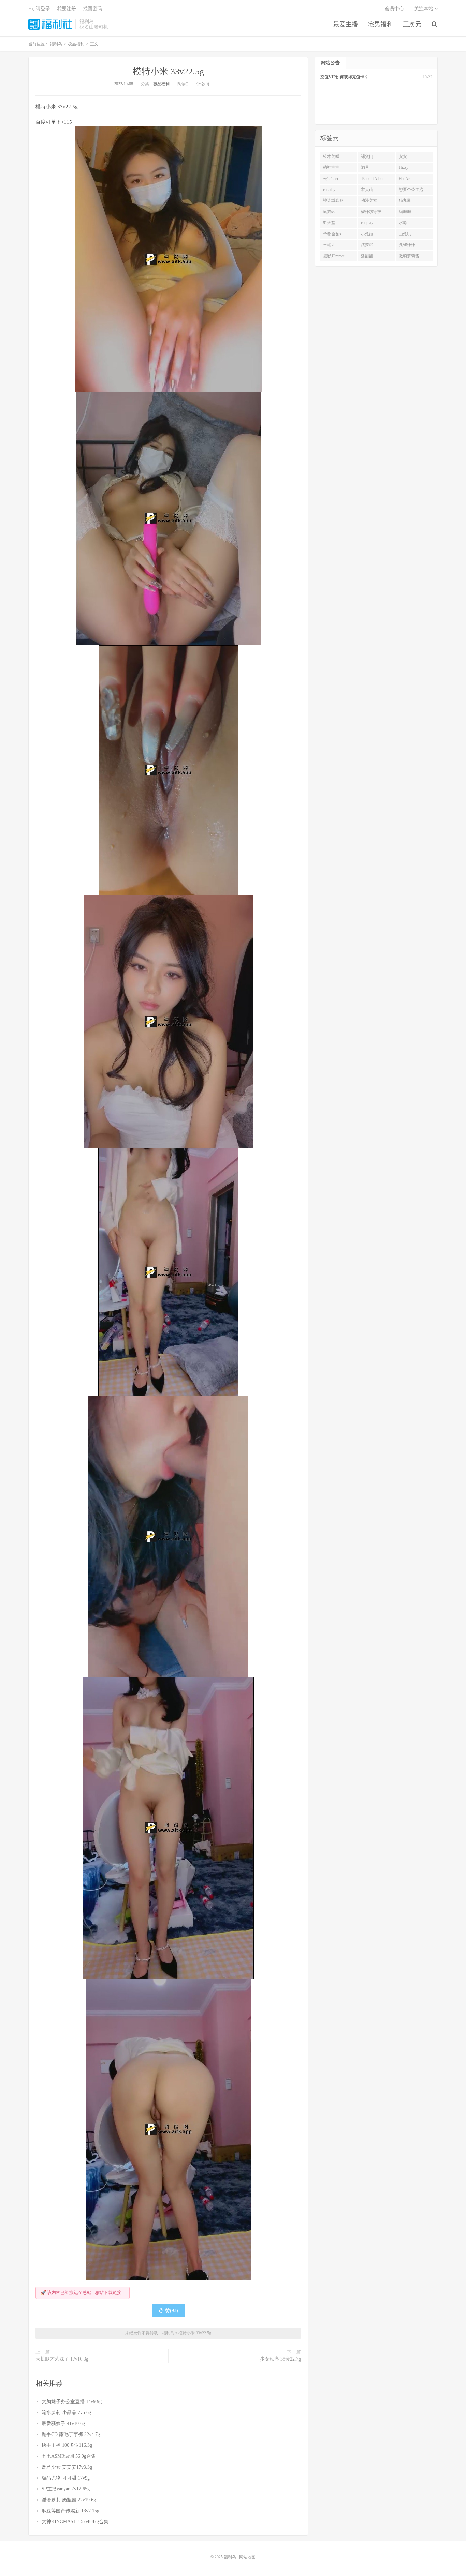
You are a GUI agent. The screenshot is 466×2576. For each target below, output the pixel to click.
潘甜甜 (367, 256)
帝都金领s (332, 234)
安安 (403, 156)
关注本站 (424, 9)
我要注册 (67, 9)
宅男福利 (380, 24)
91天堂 (329, 223)
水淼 (403, 223)
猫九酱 (405, 200)
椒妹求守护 (371, 212)
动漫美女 (369, 200)
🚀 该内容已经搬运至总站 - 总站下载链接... (83, 2293)
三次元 (412, 24)
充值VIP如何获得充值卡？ (344, 77)
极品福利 (161, 84)
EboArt (405, 179)
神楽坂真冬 (333, 200)
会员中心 (394, 9)
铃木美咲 (331, 156)
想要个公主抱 (411, 190)
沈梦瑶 (367, 245)
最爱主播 (346, 24)
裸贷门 (367, 156)
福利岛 (50, 24)
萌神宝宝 (331, 167)
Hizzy (404, 167)
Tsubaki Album (373, 179)
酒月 (365, 167)
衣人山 (367, 190)
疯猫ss (329, 212)
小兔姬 (367, 234)
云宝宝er (331, 179)
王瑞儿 (329, 245)
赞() (172, 2311)
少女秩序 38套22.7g (280, 2359)
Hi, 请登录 (39, 9)
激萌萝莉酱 (409, 256)
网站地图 (247, 2557)
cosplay (329, 190)
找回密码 (92, 9)
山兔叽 (405, 234)
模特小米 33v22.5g (168, 71)
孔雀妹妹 (407, 245)
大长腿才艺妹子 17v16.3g (62, 2359)
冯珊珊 (405, 212)
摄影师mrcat (334, 256)
